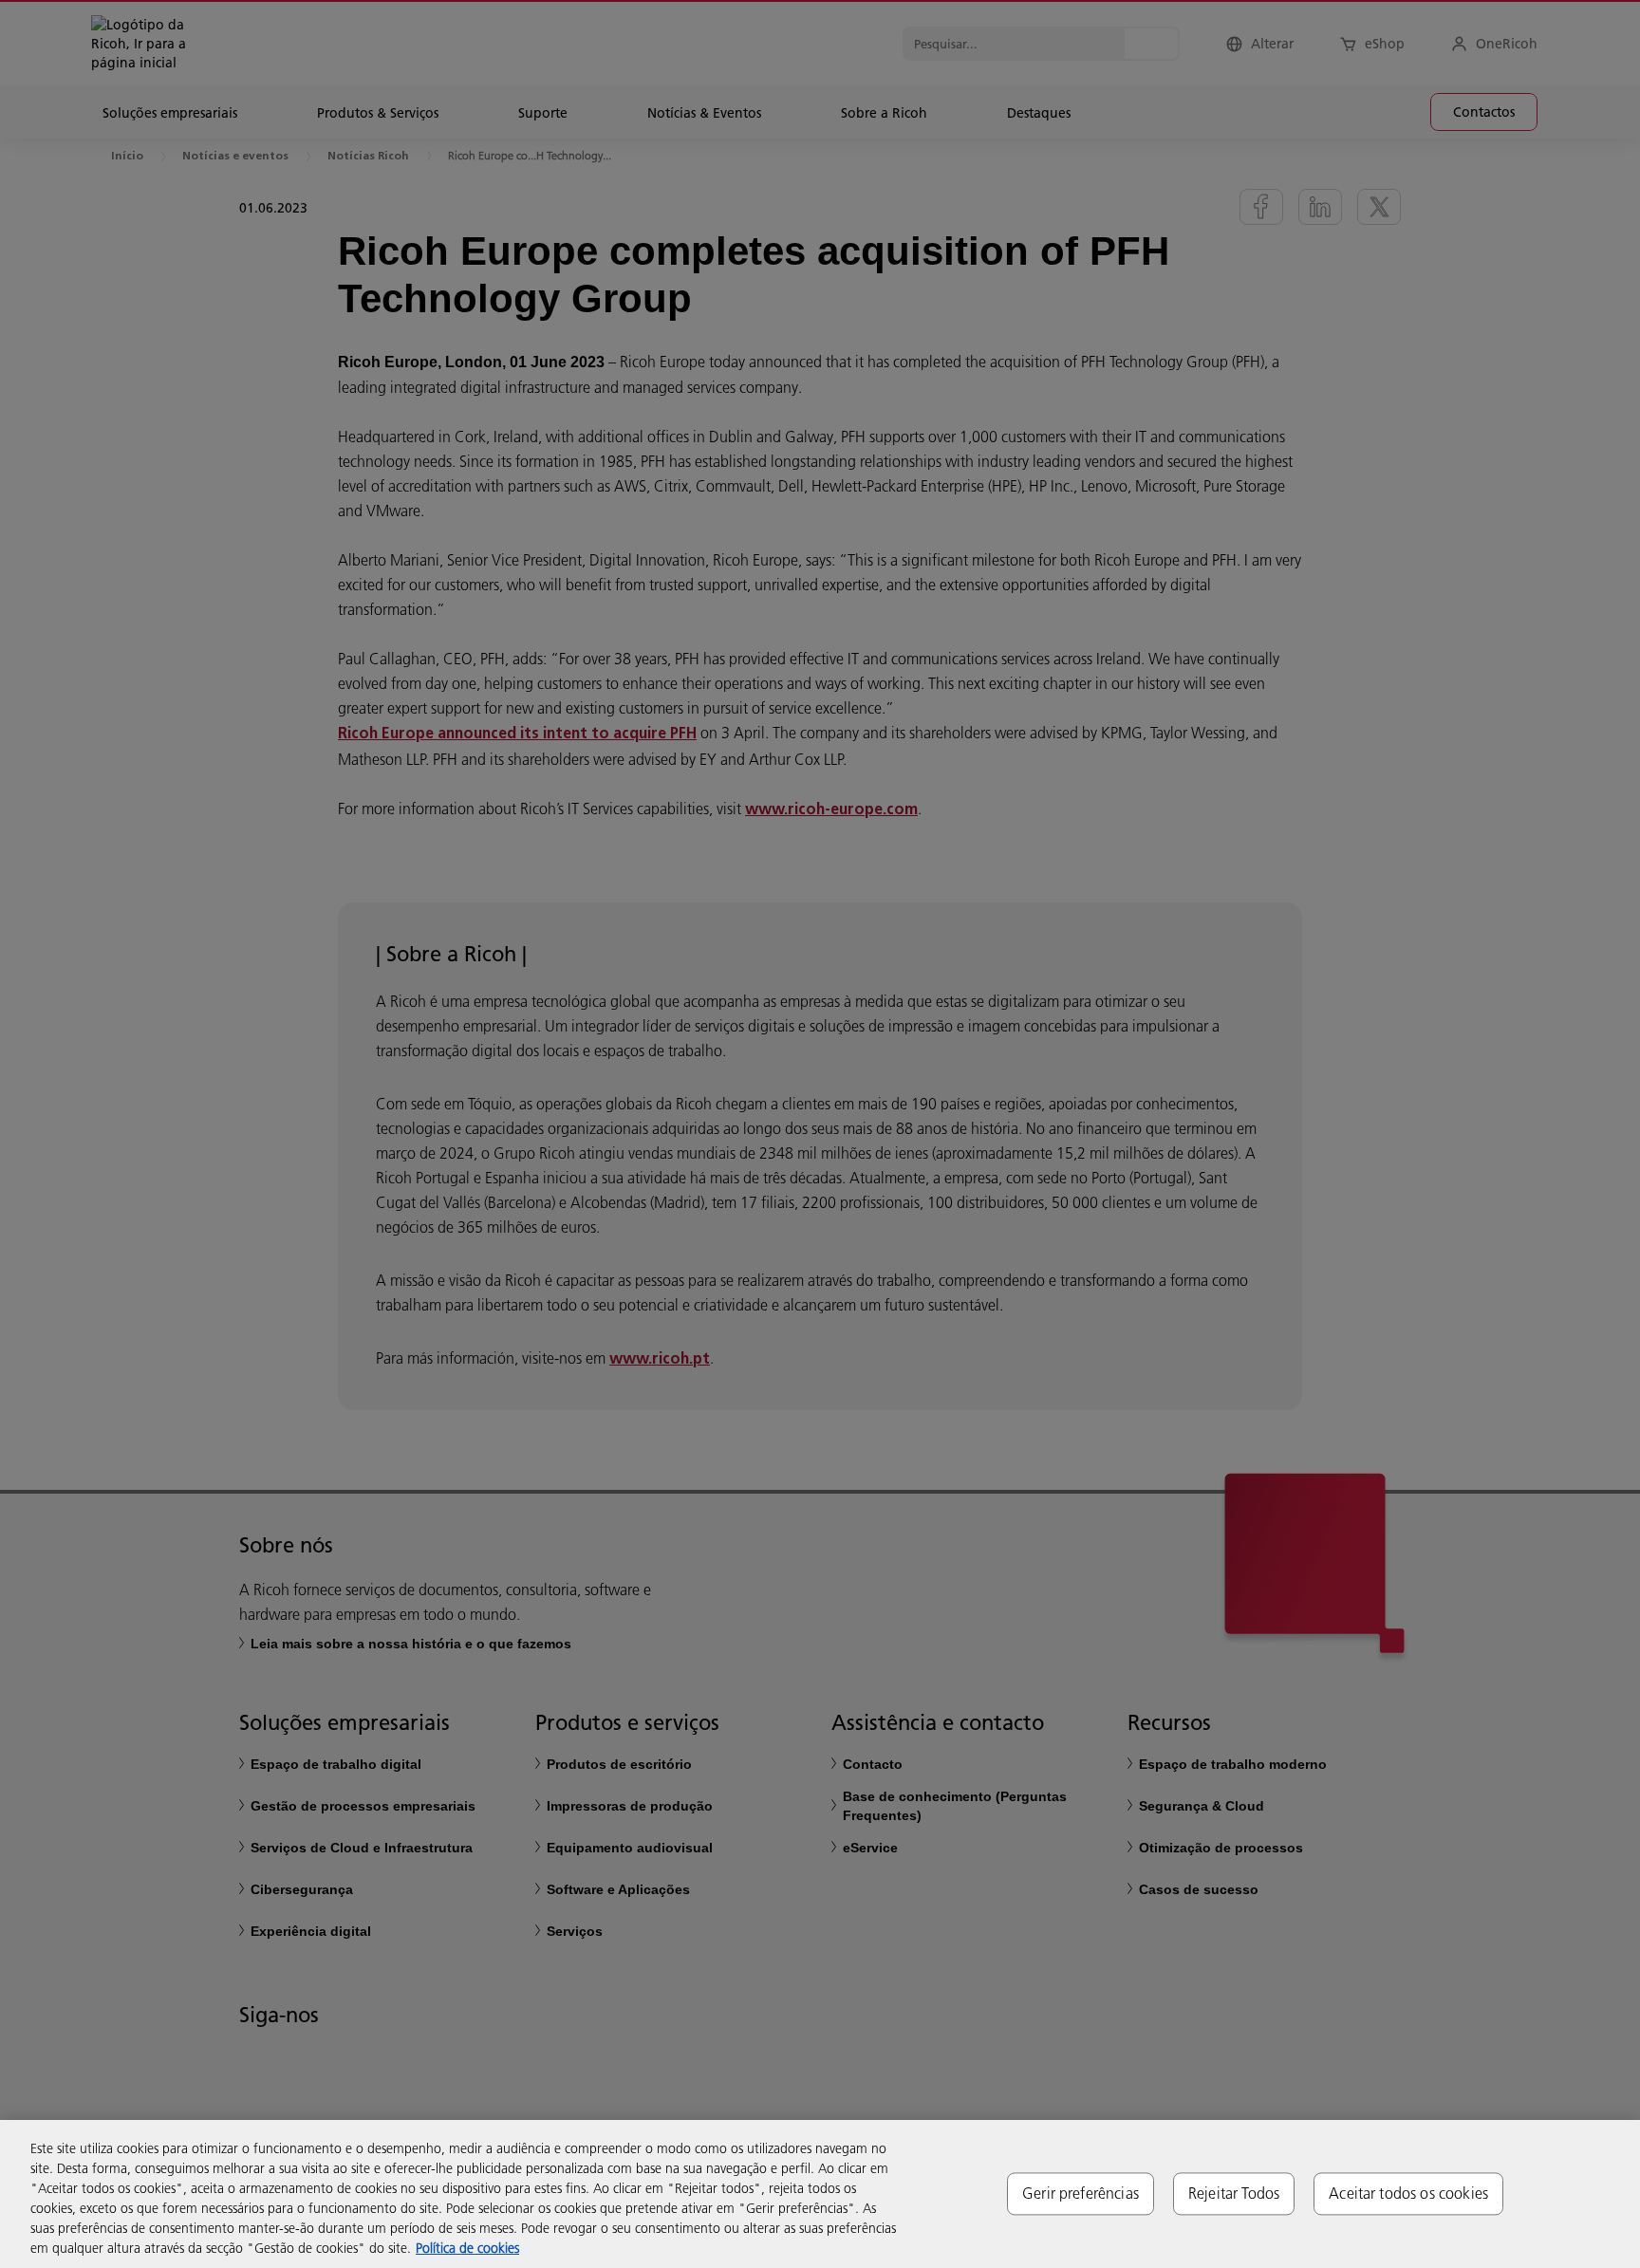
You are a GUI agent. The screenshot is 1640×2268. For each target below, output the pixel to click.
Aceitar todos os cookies (1408, 2193)
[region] (820, 2194)
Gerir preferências (1081, 2193)
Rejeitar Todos (1234, 2193)
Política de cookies (467, 2248)
